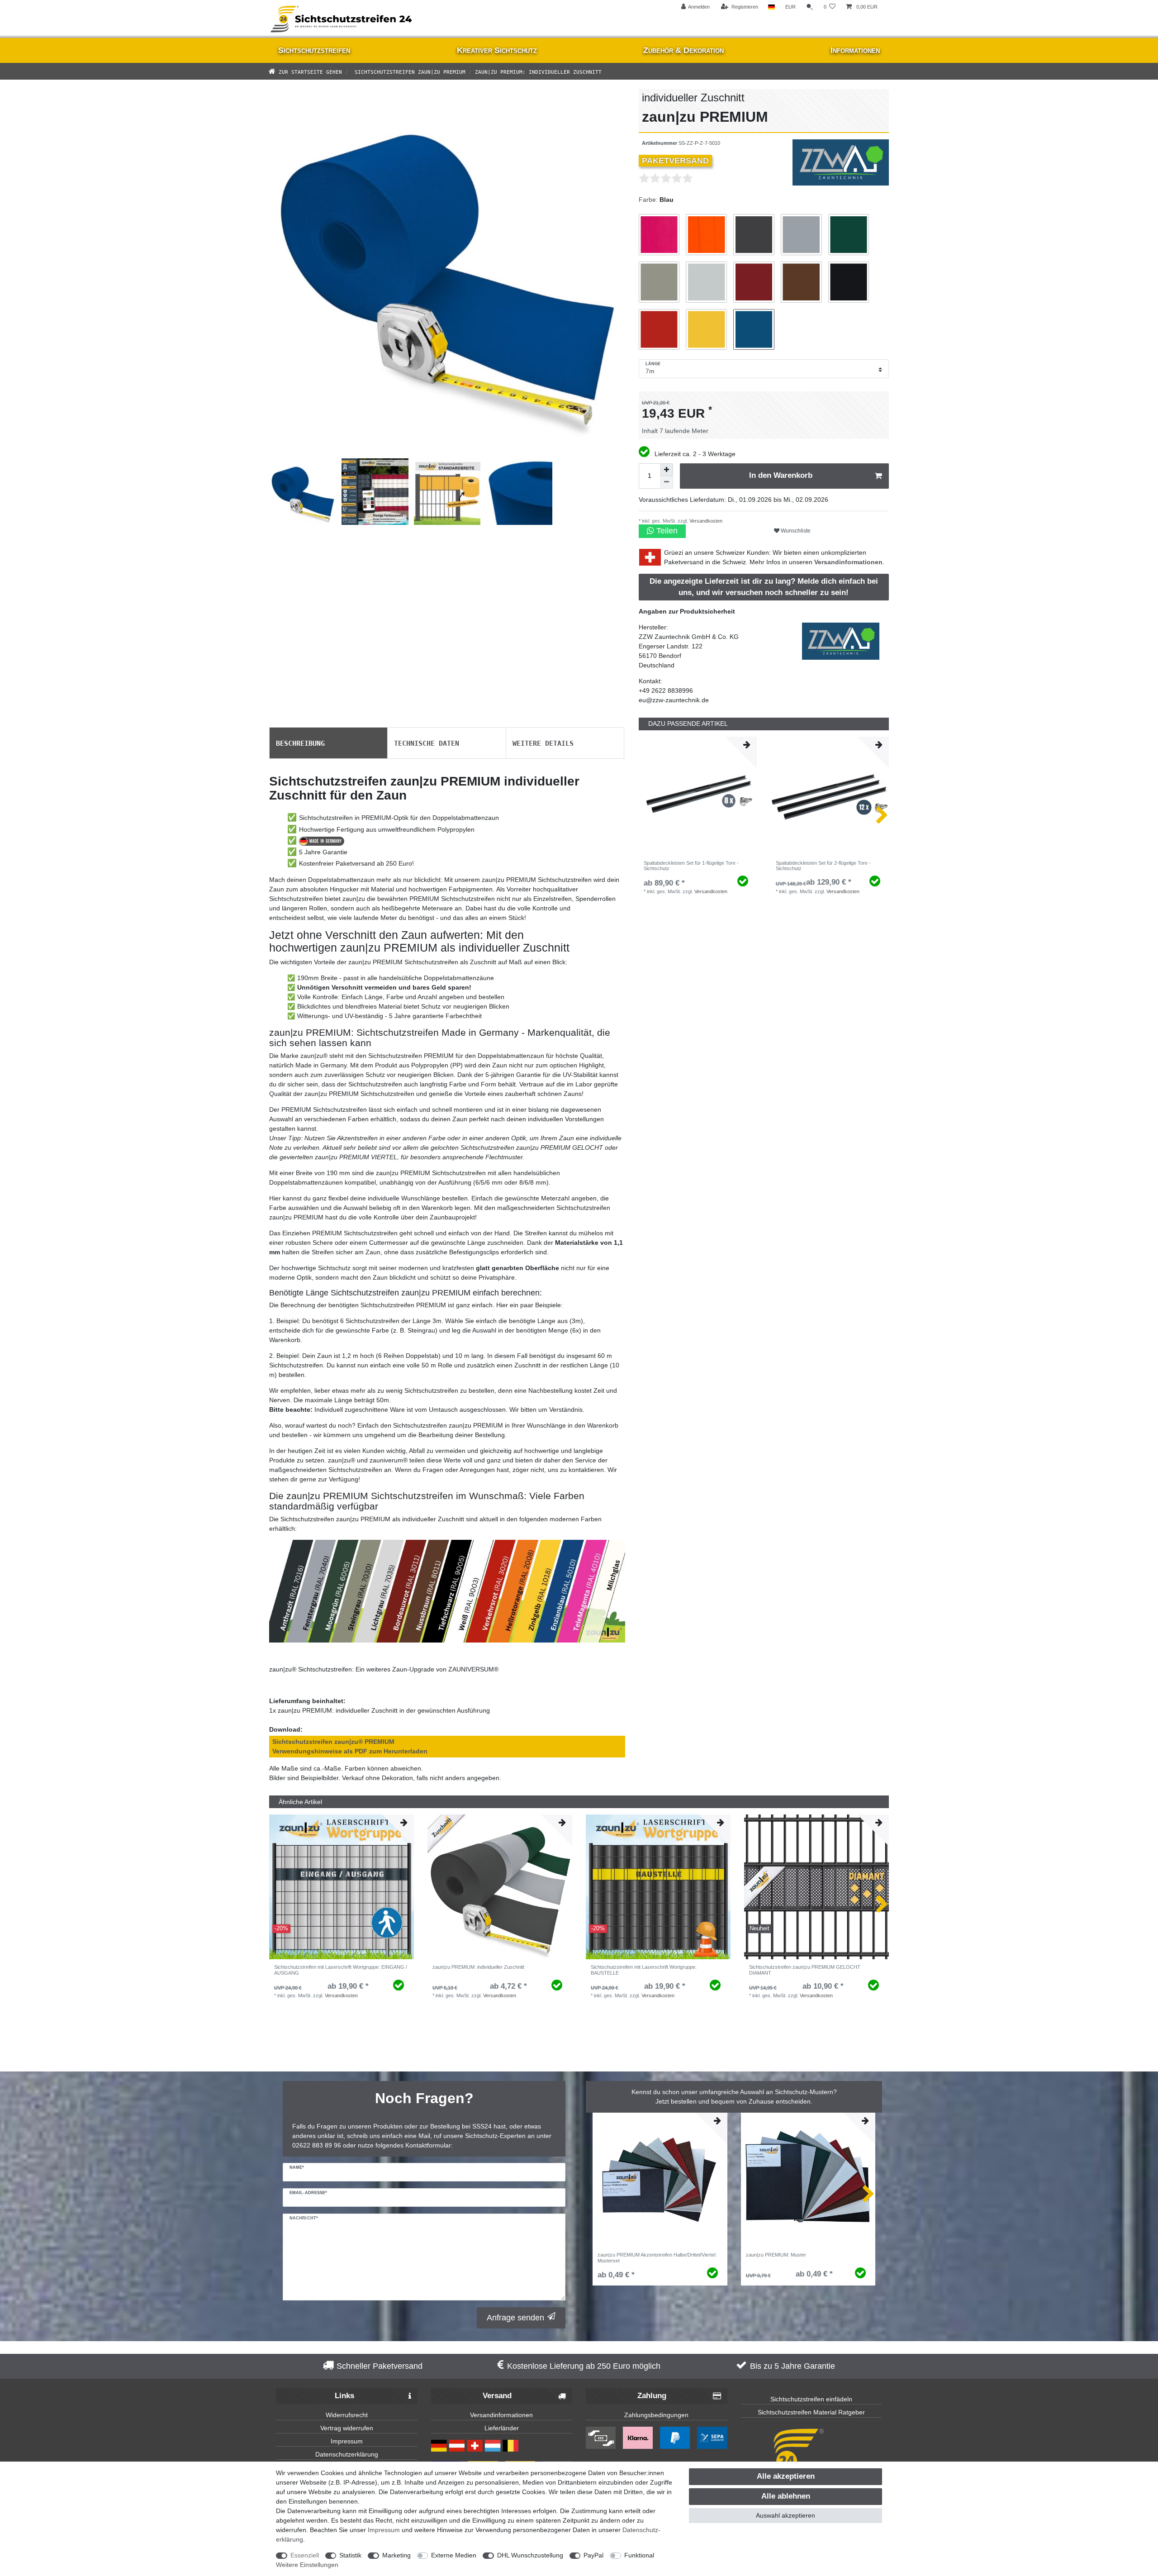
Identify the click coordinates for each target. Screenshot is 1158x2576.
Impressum (347, 2441)
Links (344, 2396)
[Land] (771, 7)
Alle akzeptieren (786, 2476)
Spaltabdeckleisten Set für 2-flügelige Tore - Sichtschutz (823, 866)
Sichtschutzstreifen (314, 50)
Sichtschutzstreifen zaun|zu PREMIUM (408, 71)
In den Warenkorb (781, 475)
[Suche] (810, 7)
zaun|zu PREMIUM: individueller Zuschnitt (478, 1967)
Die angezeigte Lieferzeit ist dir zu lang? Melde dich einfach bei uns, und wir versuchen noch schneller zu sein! (764, 587)
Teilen (666, 531)
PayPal (593, 2555)
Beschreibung (300, 743)
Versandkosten (705, 521)
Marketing (396, 2555)
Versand (497, 2396)
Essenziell (305, 2555)
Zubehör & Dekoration (683, 50)
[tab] (328, 743)
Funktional (639, 2555)
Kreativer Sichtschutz (497, 50)
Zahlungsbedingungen (656, 2415)
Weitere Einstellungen (307, 2565)
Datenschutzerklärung (347, 2454)
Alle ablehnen (786, 2496)
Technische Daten (427, 743)
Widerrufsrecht (347, 2415)
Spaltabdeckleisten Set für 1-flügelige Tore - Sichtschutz (691, 866)
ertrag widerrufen (349, 2428)
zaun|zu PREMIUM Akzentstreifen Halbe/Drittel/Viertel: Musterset (657, 2257)
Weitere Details (543, 743)
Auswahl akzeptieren (785, 2515)
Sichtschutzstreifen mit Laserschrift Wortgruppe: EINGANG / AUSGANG (341, 1970)
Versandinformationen (848, 562)
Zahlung (652, 2396)
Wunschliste (795, 531)
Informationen (855, 50)
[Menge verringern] (667, 482)
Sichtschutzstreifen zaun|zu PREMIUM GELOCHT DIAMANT (805, 1970)
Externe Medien (454, 2555)
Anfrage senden (515, 2318)
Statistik (350, 2555)
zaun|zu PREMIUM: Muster (776, 2255)
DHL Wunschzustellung (530, 2555)
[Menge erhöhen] (667, 470)
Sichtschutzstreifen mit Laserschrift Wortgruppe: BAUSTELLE (644, 1970)
